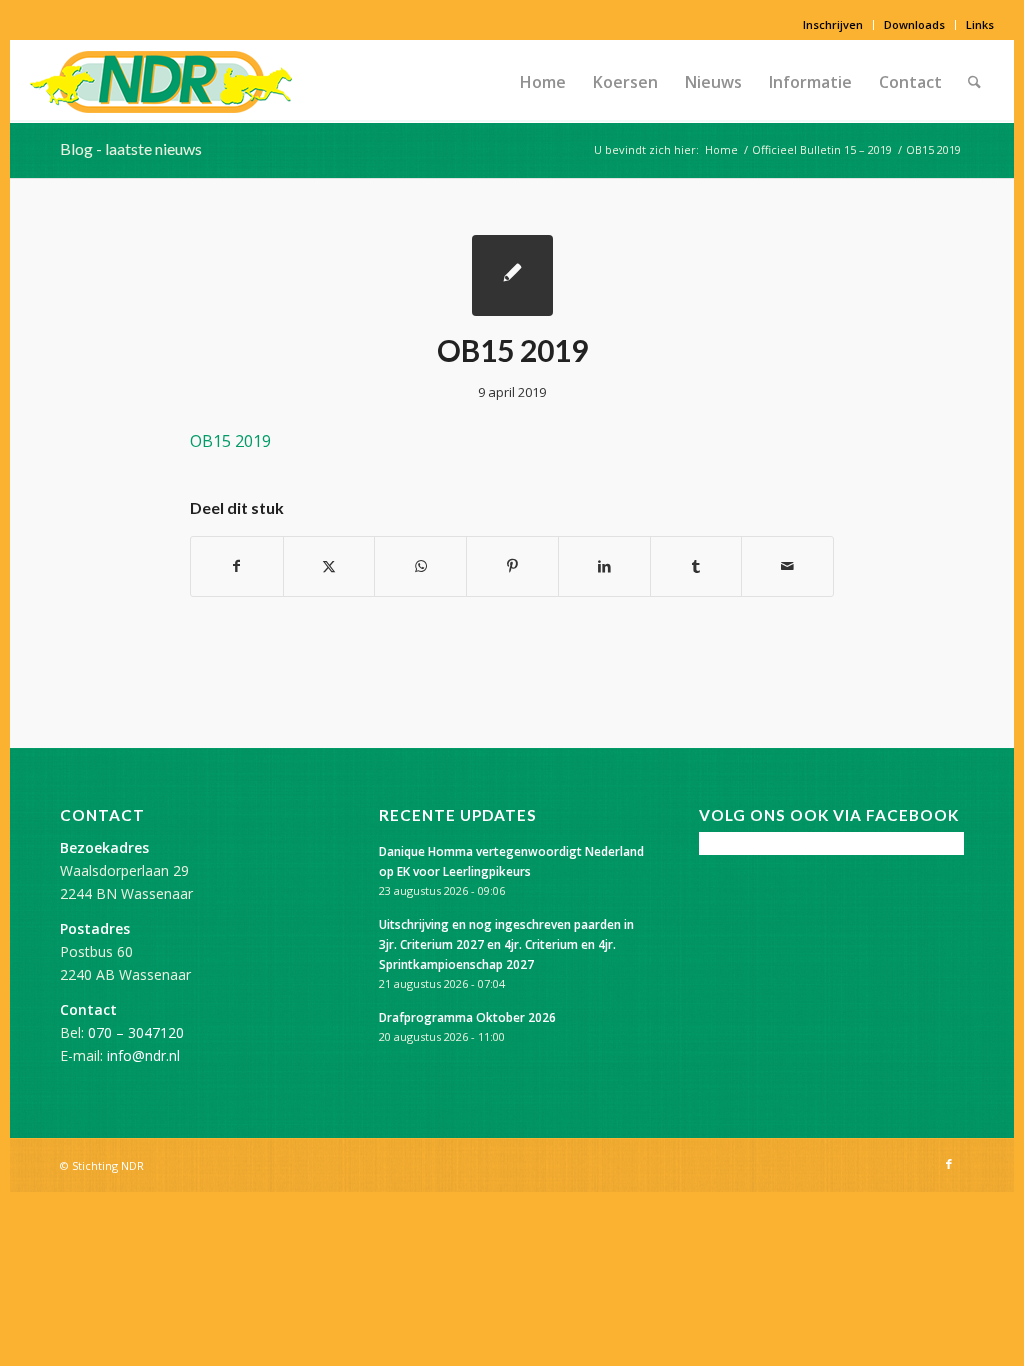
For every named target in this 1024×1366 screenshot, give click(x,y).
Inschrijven (833, 24)
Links (980, 24)
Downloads (914, 24)
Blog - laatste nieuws (131, 148)
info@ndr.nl (143, 1055)
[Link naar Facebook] (949, 1164)
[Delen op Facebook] (237, 566)
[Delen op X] (329, 566)
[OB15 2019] (512, 275)
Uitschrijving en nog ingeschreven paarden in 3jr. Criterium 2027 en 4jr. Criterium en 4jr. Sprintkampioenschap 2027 (506, 944)
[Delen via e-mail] (787, 566)
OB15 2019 (230, 441)
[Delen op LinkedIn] (604, 566)
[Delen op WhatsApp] (420, 566)
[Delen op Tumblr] (696, 566)
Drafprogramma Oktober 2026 (467, 1017)
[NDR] (161, 82)
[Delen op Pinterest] (512, 566)
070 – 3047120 (136, 1032)
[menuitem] (833, 25)
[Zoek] (974, 82)
